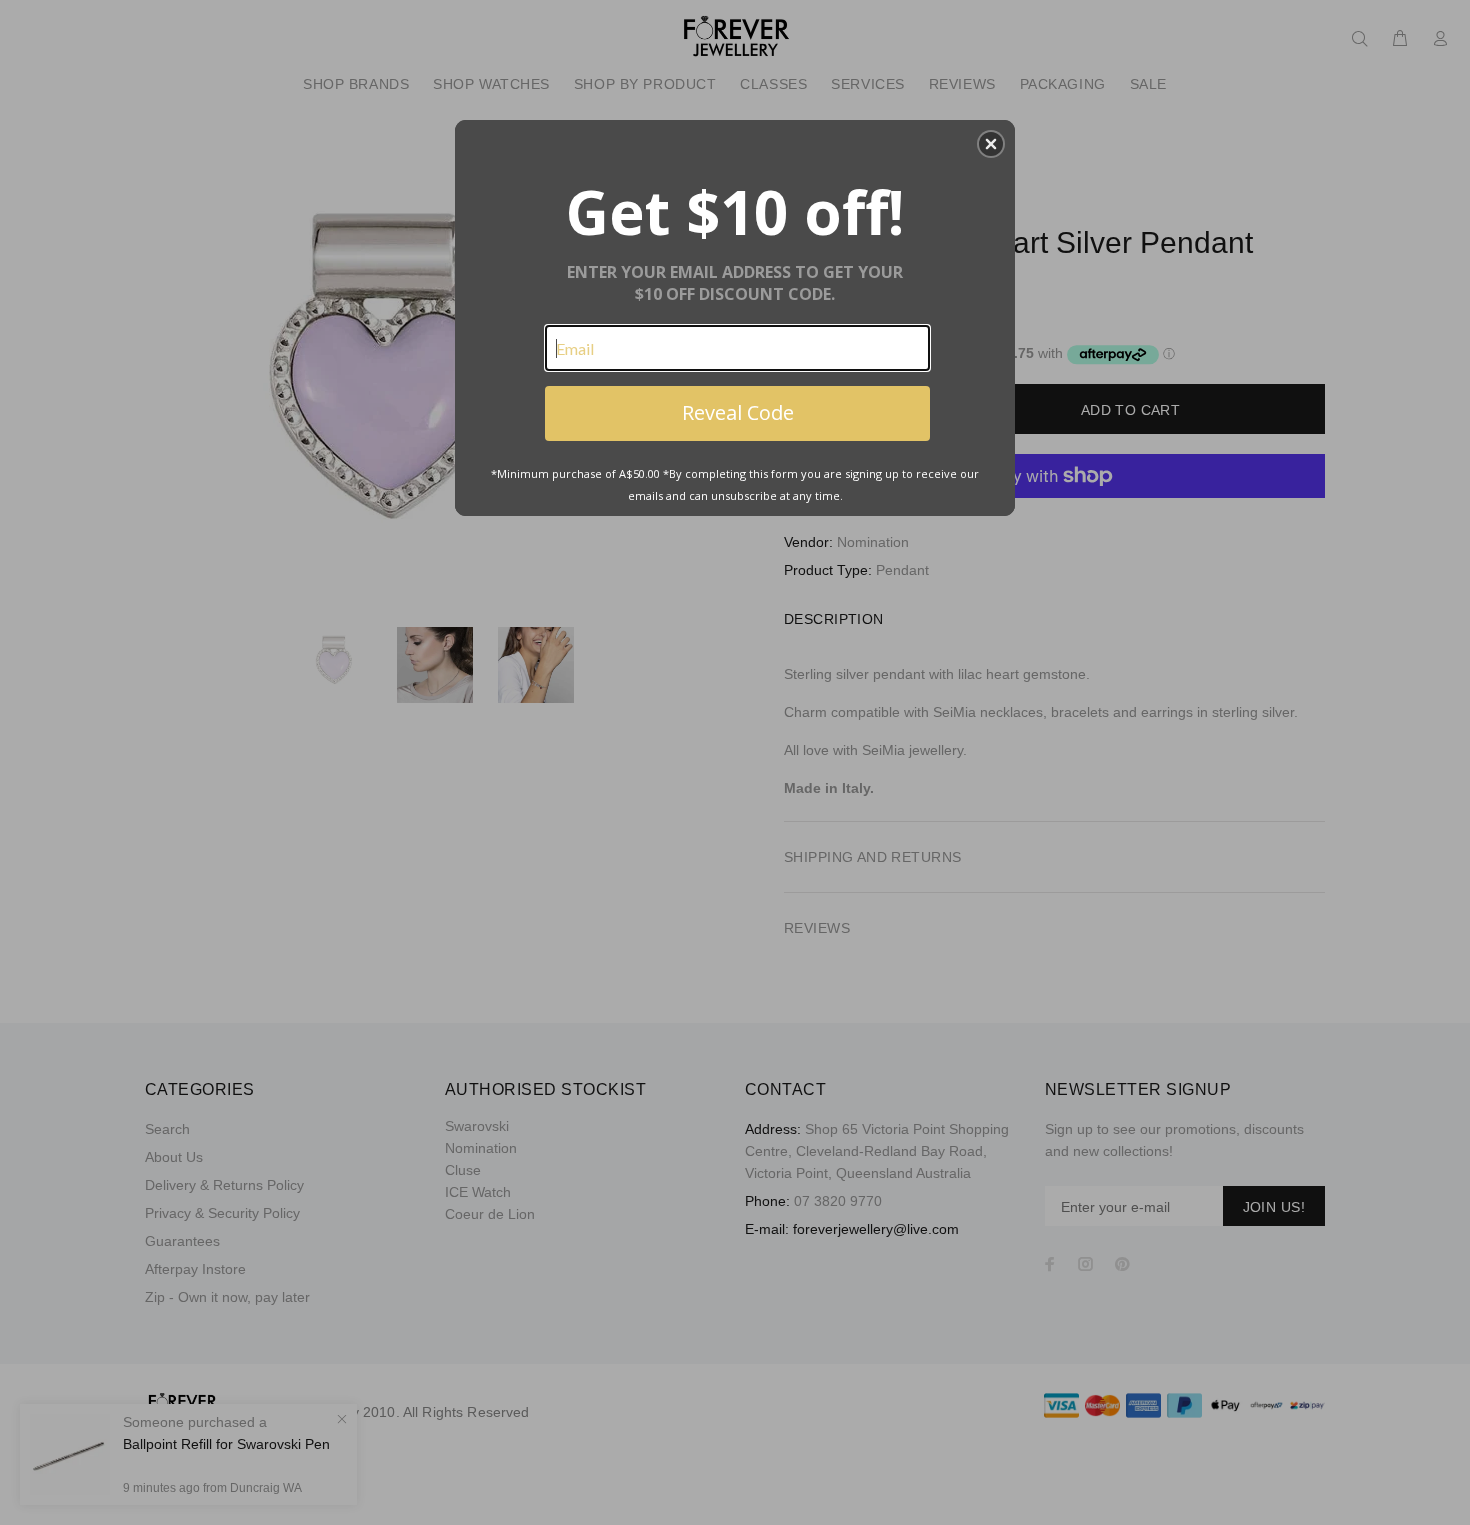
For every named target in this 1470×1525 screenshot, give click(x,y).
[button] (991, 144)
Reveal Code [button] (738, 412)
